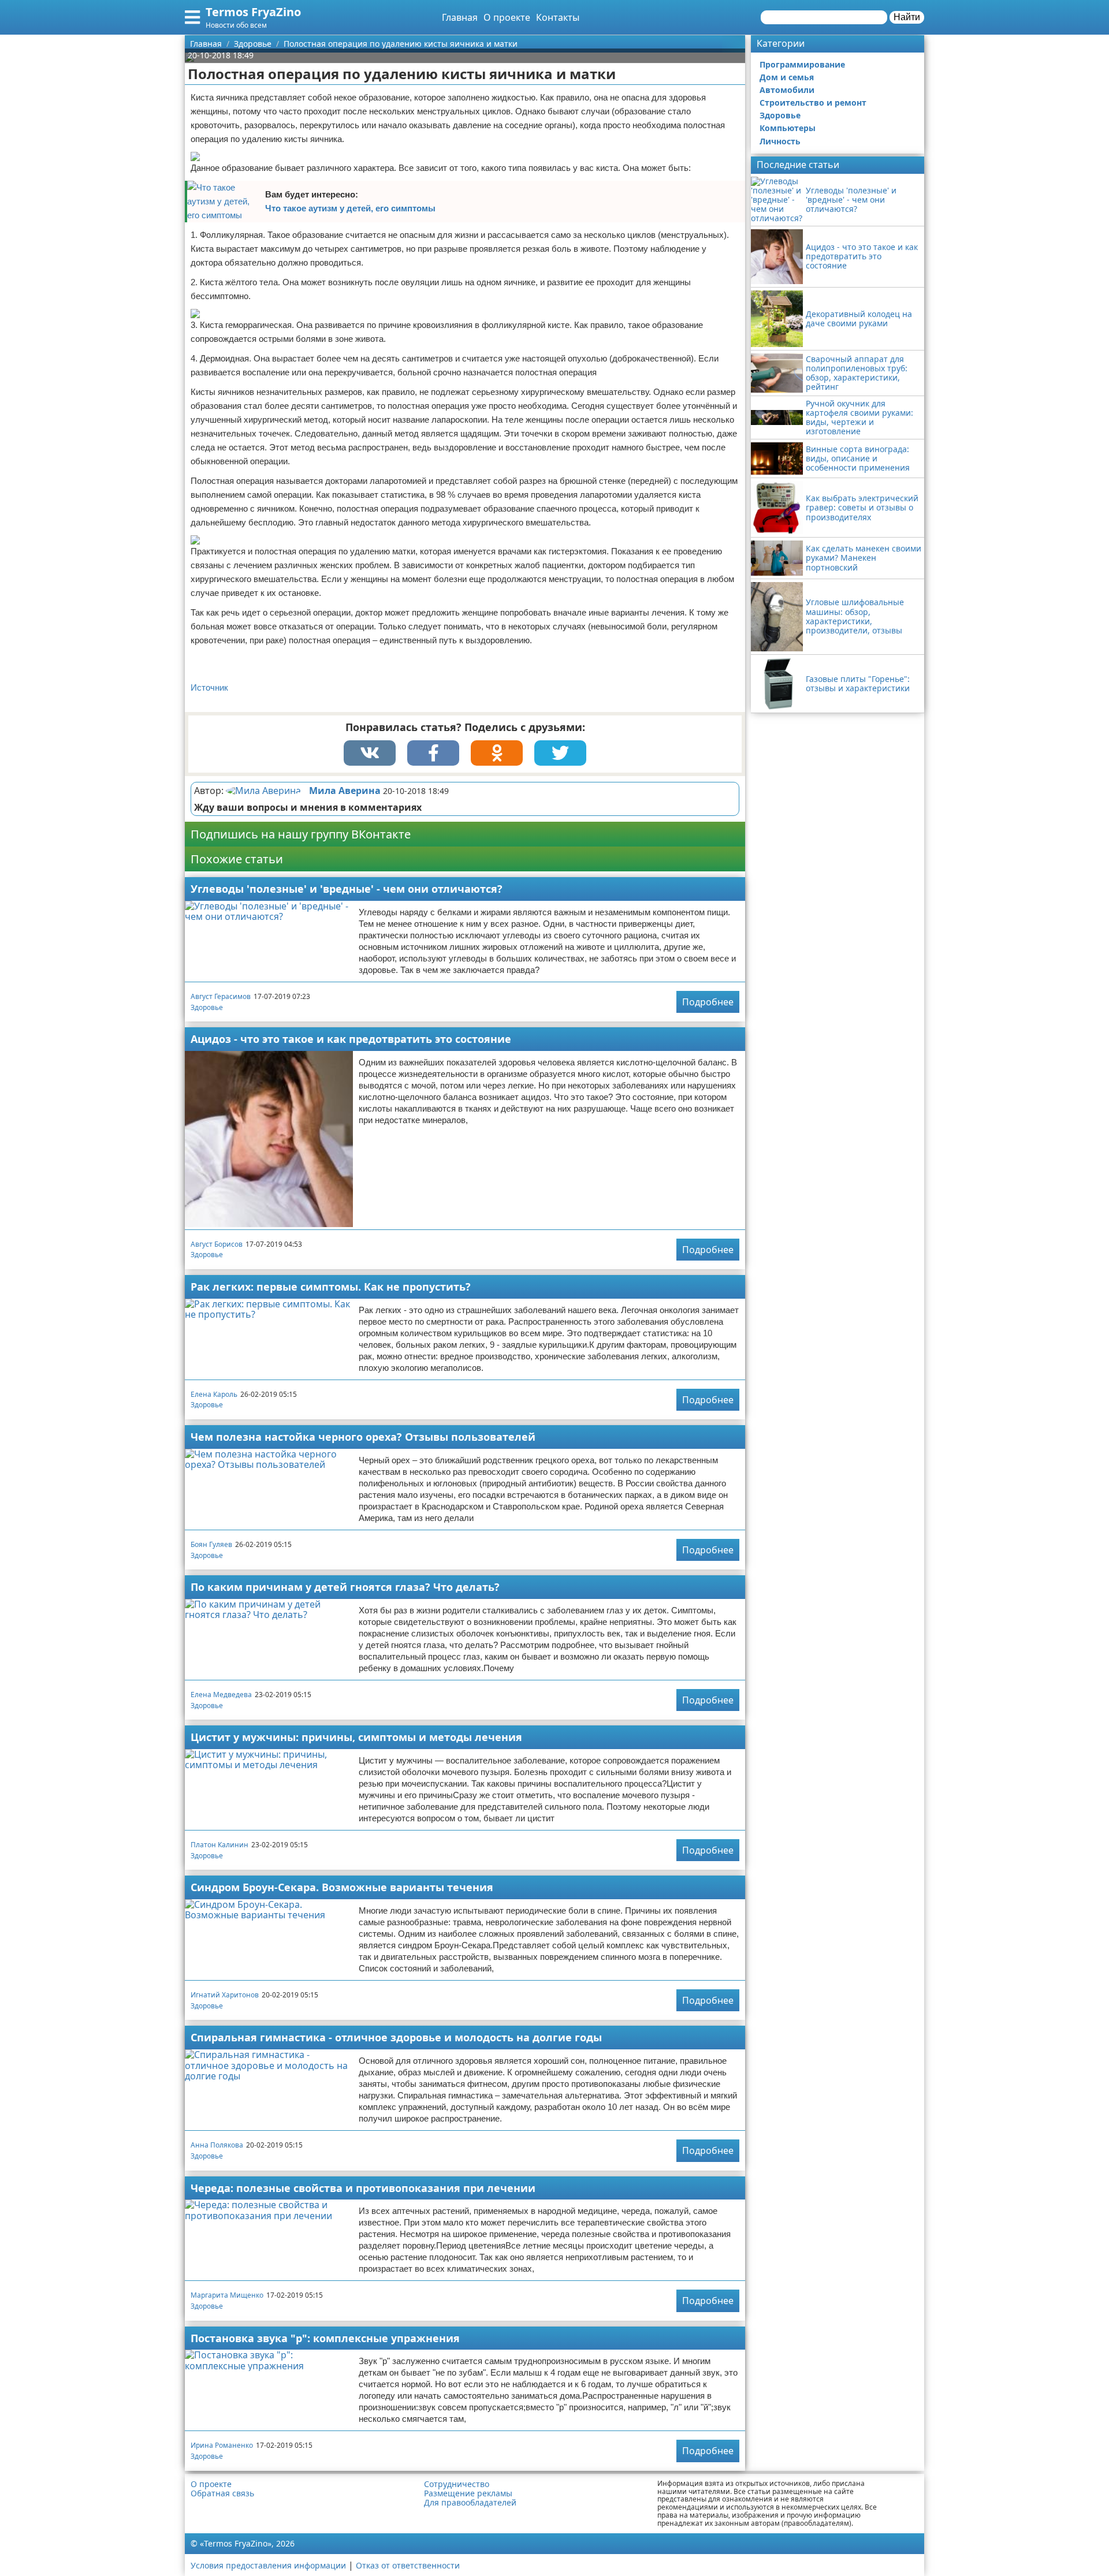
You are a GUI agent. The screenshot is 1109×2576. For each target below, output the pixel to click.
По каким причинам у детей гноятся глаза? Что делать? (345, 1587)
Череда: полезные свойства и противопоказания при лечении (363, 2188)
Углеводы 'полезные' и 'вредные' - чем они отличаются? (347, 889)
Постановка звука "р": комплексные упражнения (325, 2338)
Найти (907, 17)
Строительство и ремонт (813, 102)
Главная (460, 17)
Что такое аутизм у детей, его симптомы (350, 208)
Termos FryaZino (253, 12)
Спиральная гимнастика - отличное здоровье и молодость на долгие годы (396, 2037)
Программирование (802, 64)
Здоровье (207, 1007)
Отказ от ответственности (408, 2565)
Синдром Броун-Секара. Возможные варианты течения (342, 1887)
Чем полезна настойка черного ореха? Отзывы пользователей (363, 1437)
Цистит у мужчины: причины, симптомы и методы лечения (356, 1737)
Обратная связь (222, 2493)
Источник (209, 687)
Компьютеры (788, 128)
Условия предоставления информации (268, 2565)
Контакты (558, 17)
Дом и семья (787, 77)
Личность (780, 141)
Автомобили (787, 90)
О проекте (507, 17)
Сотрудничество (457, 2484)
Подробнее (708, 1002)
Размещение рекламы (468, 2493)
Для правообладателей (470, 2503)
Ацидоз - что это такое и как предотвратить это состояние (351, 1039)
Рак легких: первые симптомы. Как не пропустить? (331, 1287)
